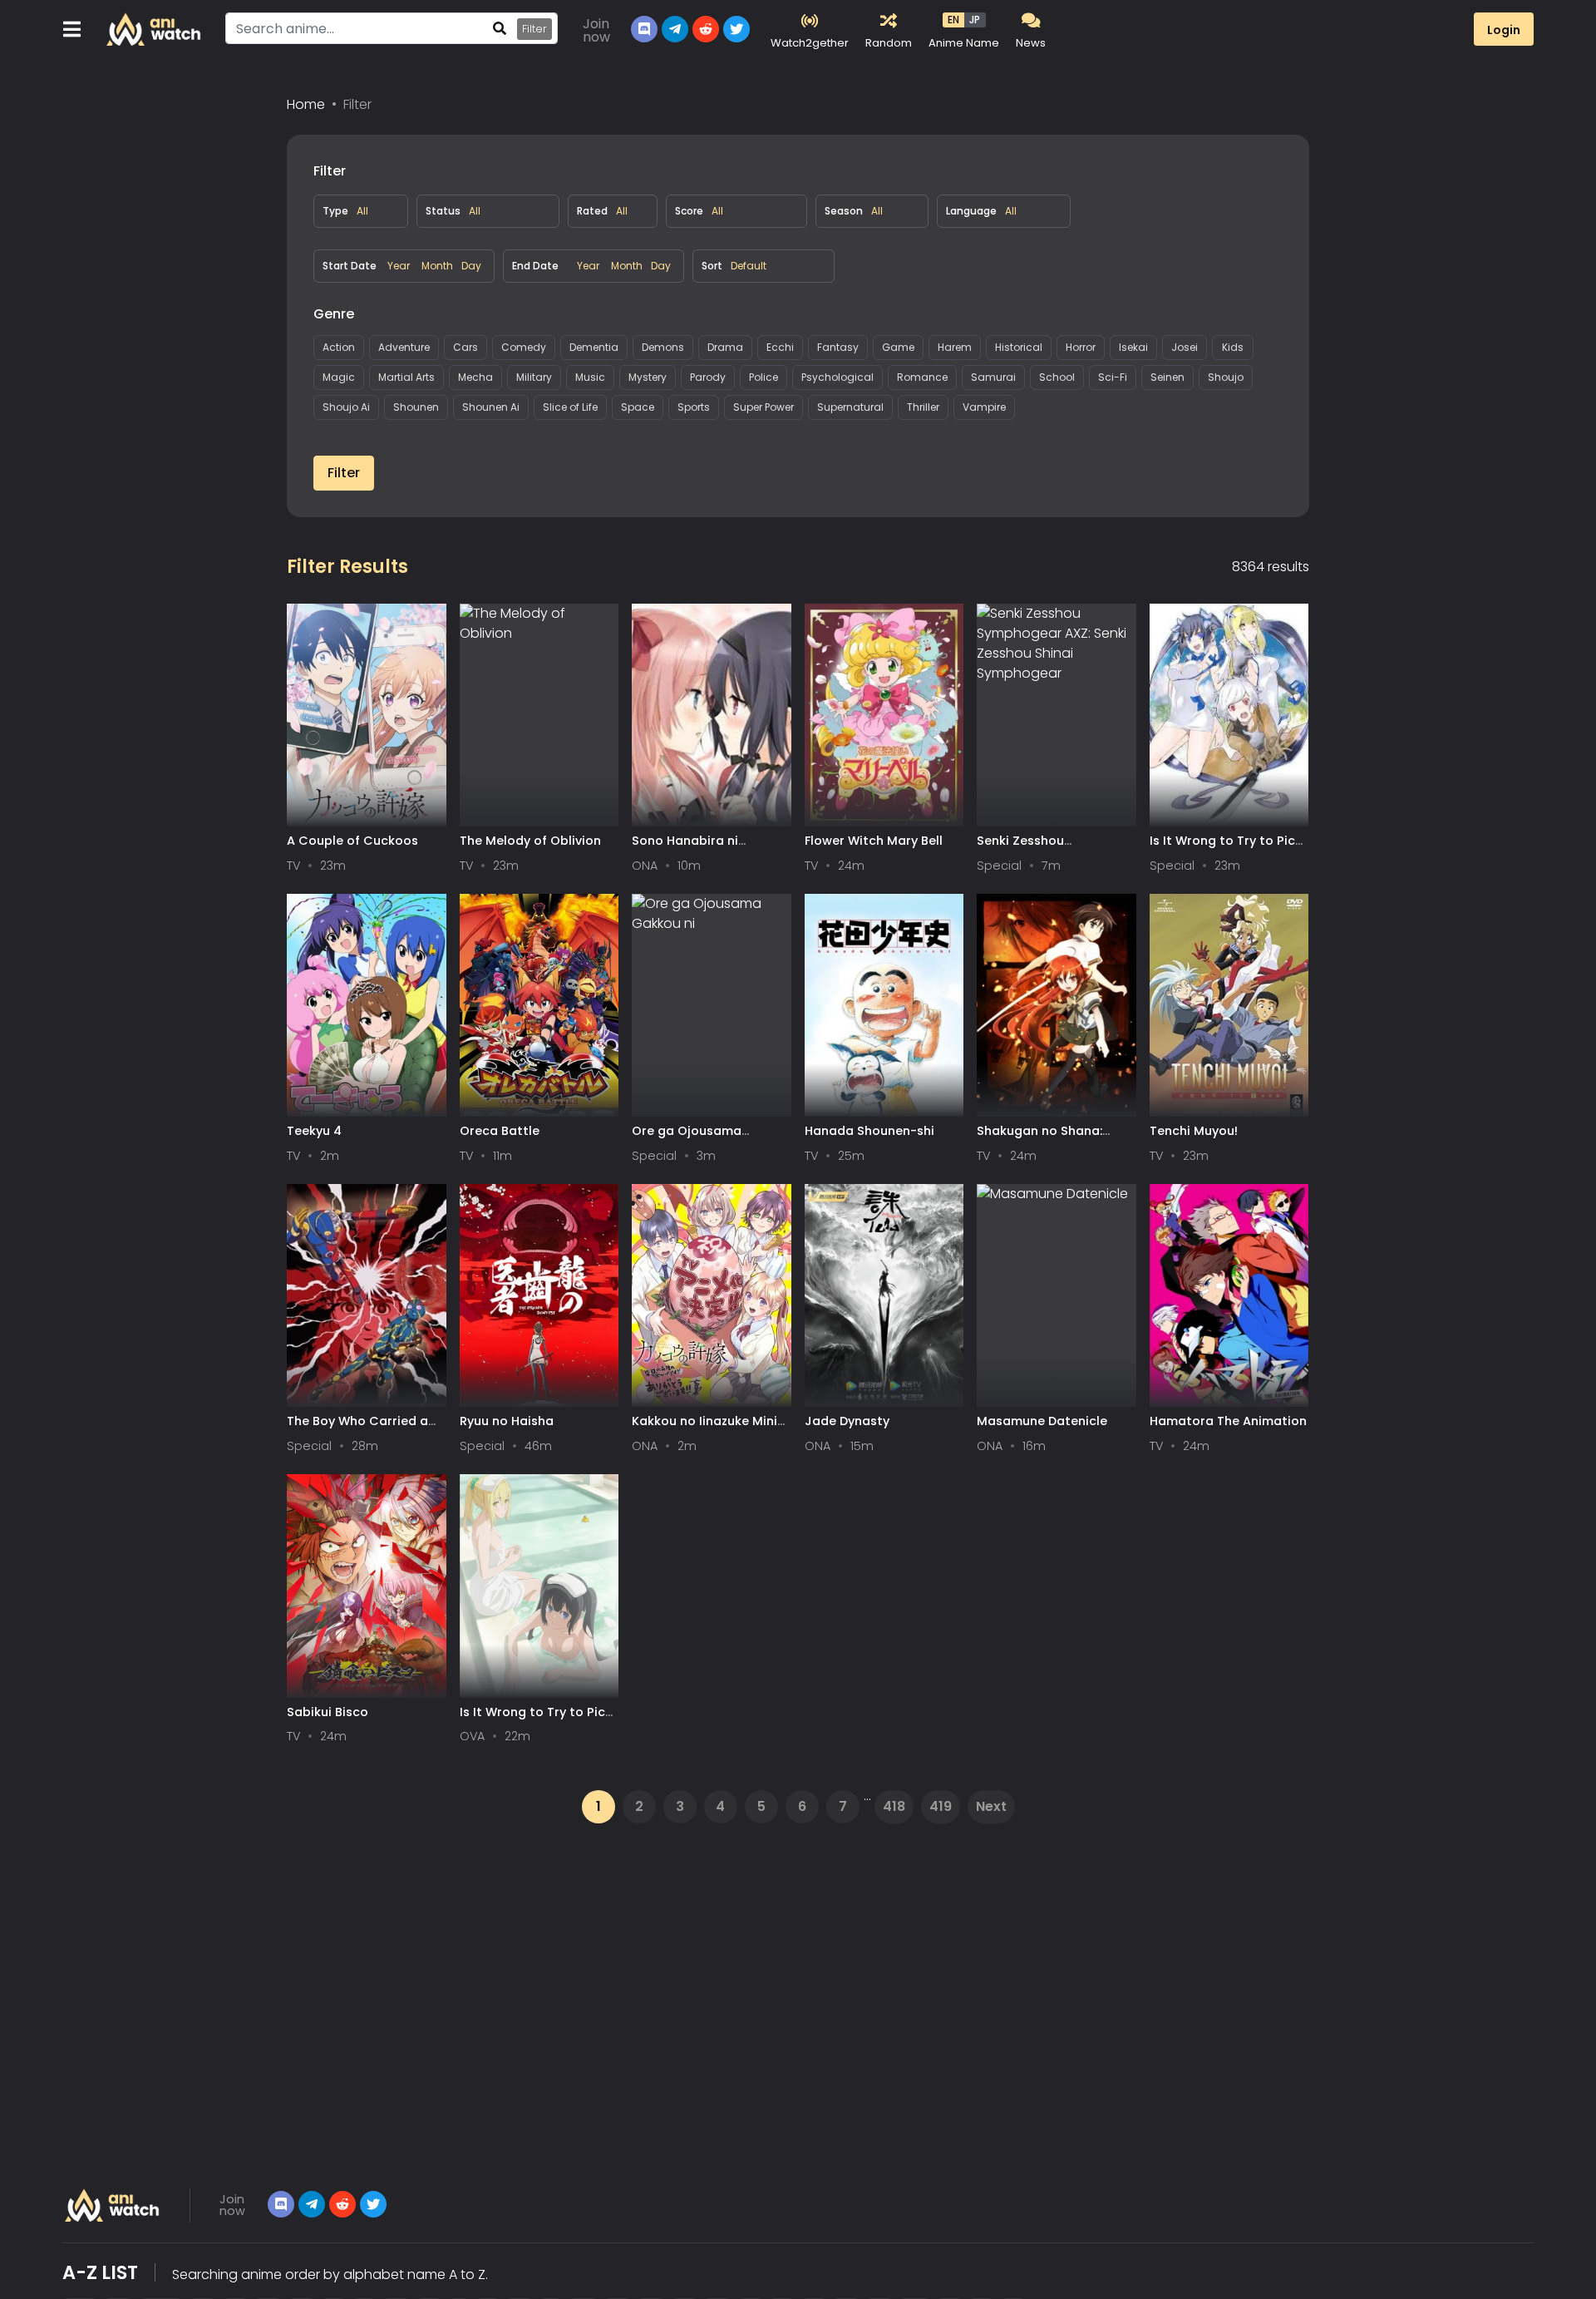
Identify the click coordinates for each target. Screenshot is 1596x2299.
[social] (644, 29)
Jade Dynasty (847, 1421)
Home (306, 104)
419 (941, 1806)
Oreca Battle (500, 1131)
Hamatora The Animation (1228, 1421)
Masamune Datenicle (1042, 1421)
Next (991, 1806)
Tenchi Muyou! (1194, 1131)
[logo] (154, 29)
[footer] (113, 2205)
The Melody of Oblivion (530, 841)
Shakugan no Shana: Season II (1039, 1139)
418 (894, 1806)
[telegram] (312, 2204)
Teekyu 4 (314, 1131)
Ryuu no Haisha (507, 1421)
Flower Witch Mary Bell (874, 841)
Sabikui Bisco (328, 1712)
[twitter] (736, 29)
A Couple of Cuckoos (352, 841)
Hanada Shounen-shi (869, 1131)
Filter (534, 29)
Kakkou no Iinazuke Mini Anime (704, 1429)
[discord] (281, 2204)
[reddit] (706, 29)
